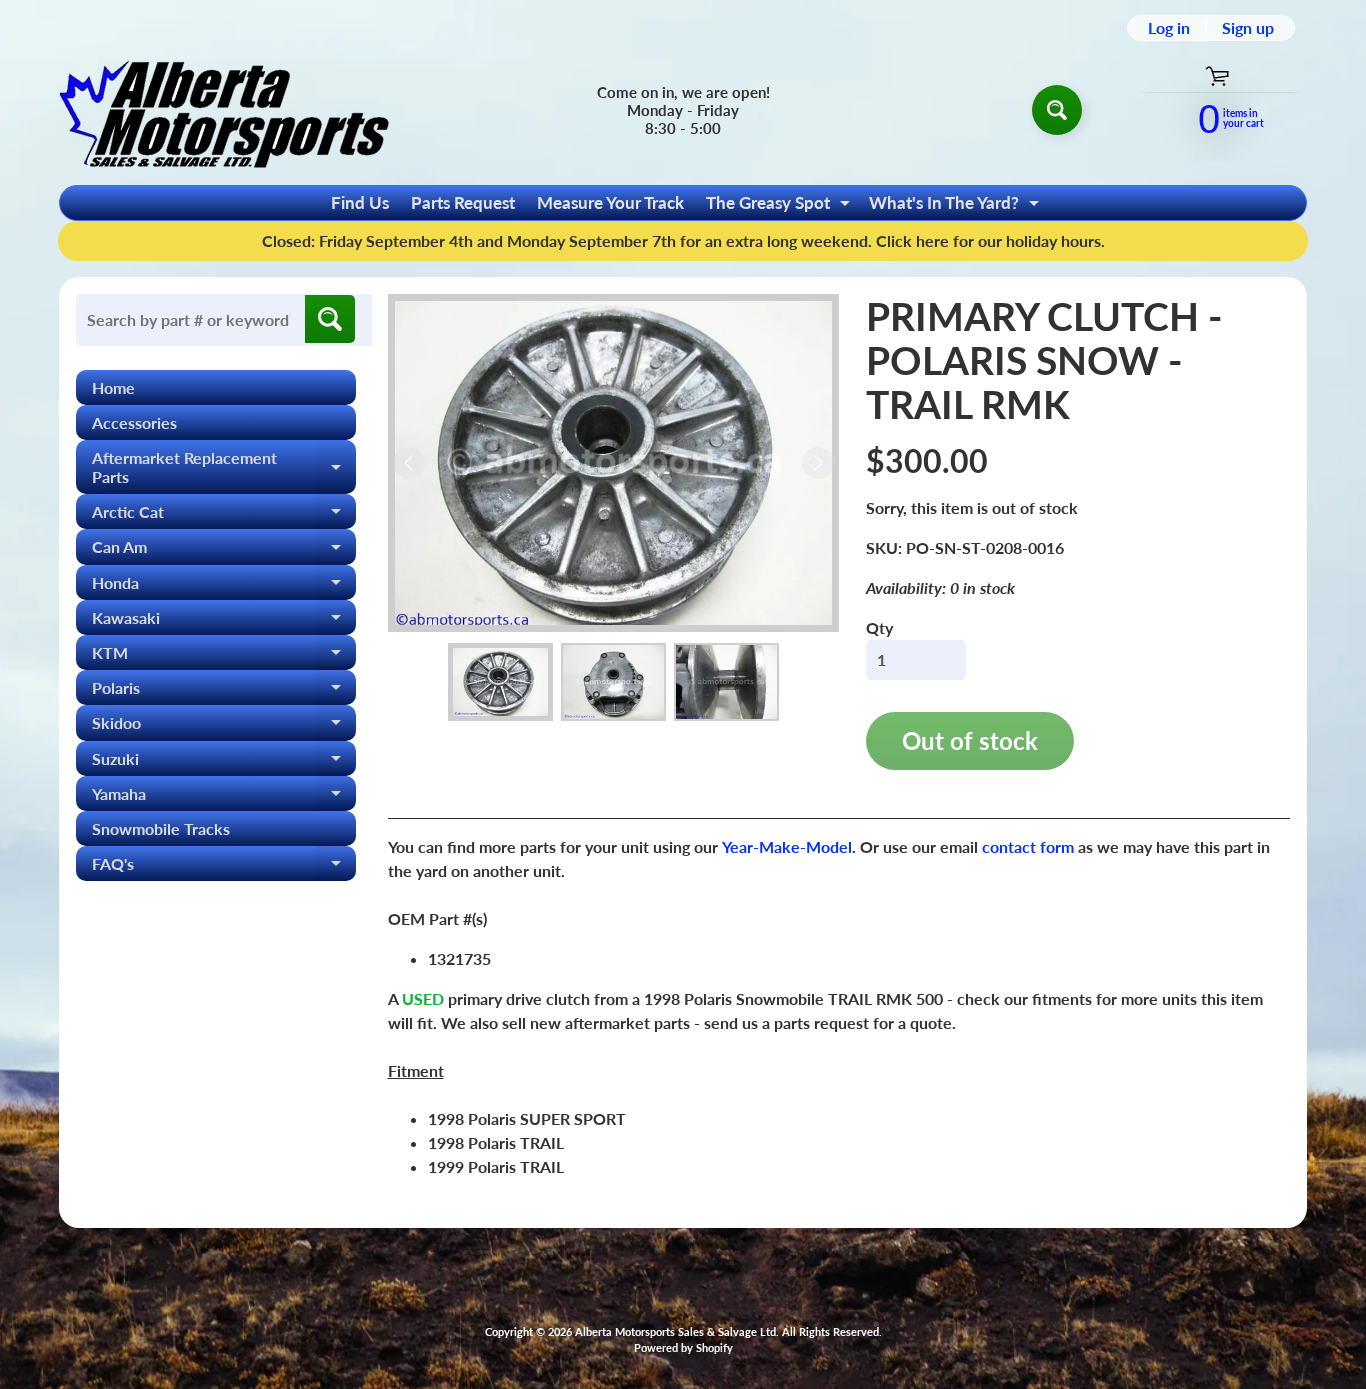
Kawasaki (224, 621)
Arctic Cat (224, 515)
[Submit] (330, 319)
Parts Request (463, 202)
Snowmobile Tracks (161, 828)
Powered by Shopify (683, 1347)
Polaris (224, 691)
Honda (224, 586)
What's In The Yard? (956, 206)
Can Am (224, 550)
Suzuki (224, 762)
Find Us (360, 202)
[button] (500, 682)
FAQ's (224, 867)
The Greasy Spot (780, 206)
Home (113, 387)
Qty (879, 627)
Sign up (1248, 28)
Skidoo (224, 726)
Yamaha (224, 797)
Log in (1169, 28)
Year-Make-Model (787, 846)
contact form (1028, 846)
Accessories (134, 422)
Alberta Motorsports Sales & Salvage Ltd (675, 1331)
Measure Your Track (610, 202)
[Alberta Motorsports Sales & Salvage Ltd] (224, 109)
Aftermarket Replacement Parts (224, 468)
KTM (224, 656)
